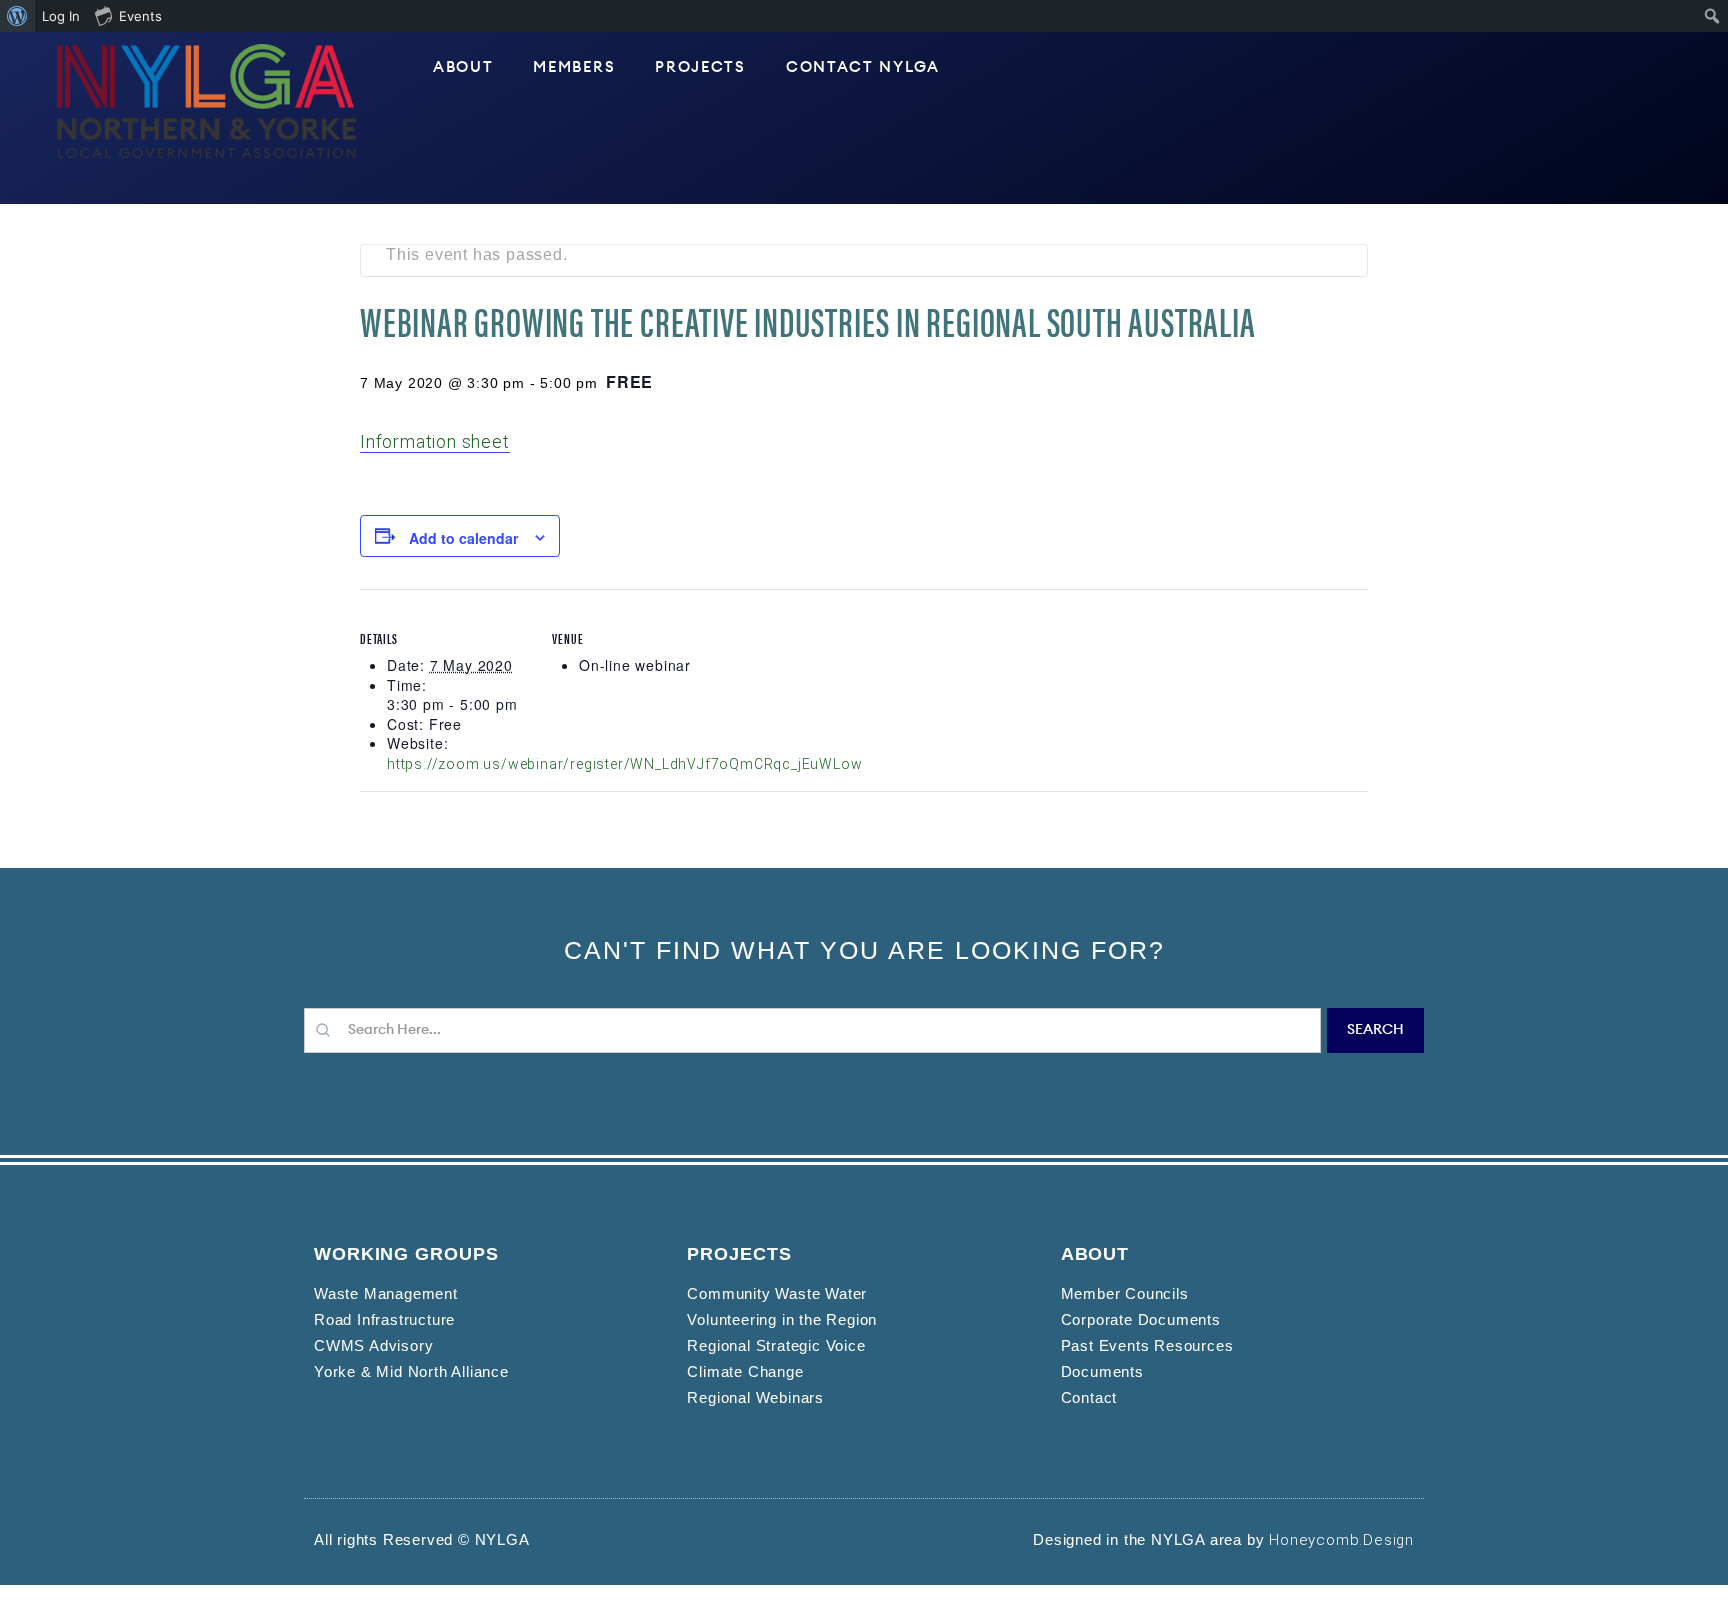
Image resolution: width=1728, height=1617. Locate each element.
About (463, 67)
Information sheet (435, 441)
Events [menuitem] (140, 16)
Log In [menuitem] (61, 16)
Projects (700, 67)
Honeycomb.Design (1341, 1540)
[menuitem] (17, 16)
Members (574, 67)
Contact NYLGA (863, 67)
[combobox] (812, 1030)
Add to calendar (463, 538)
